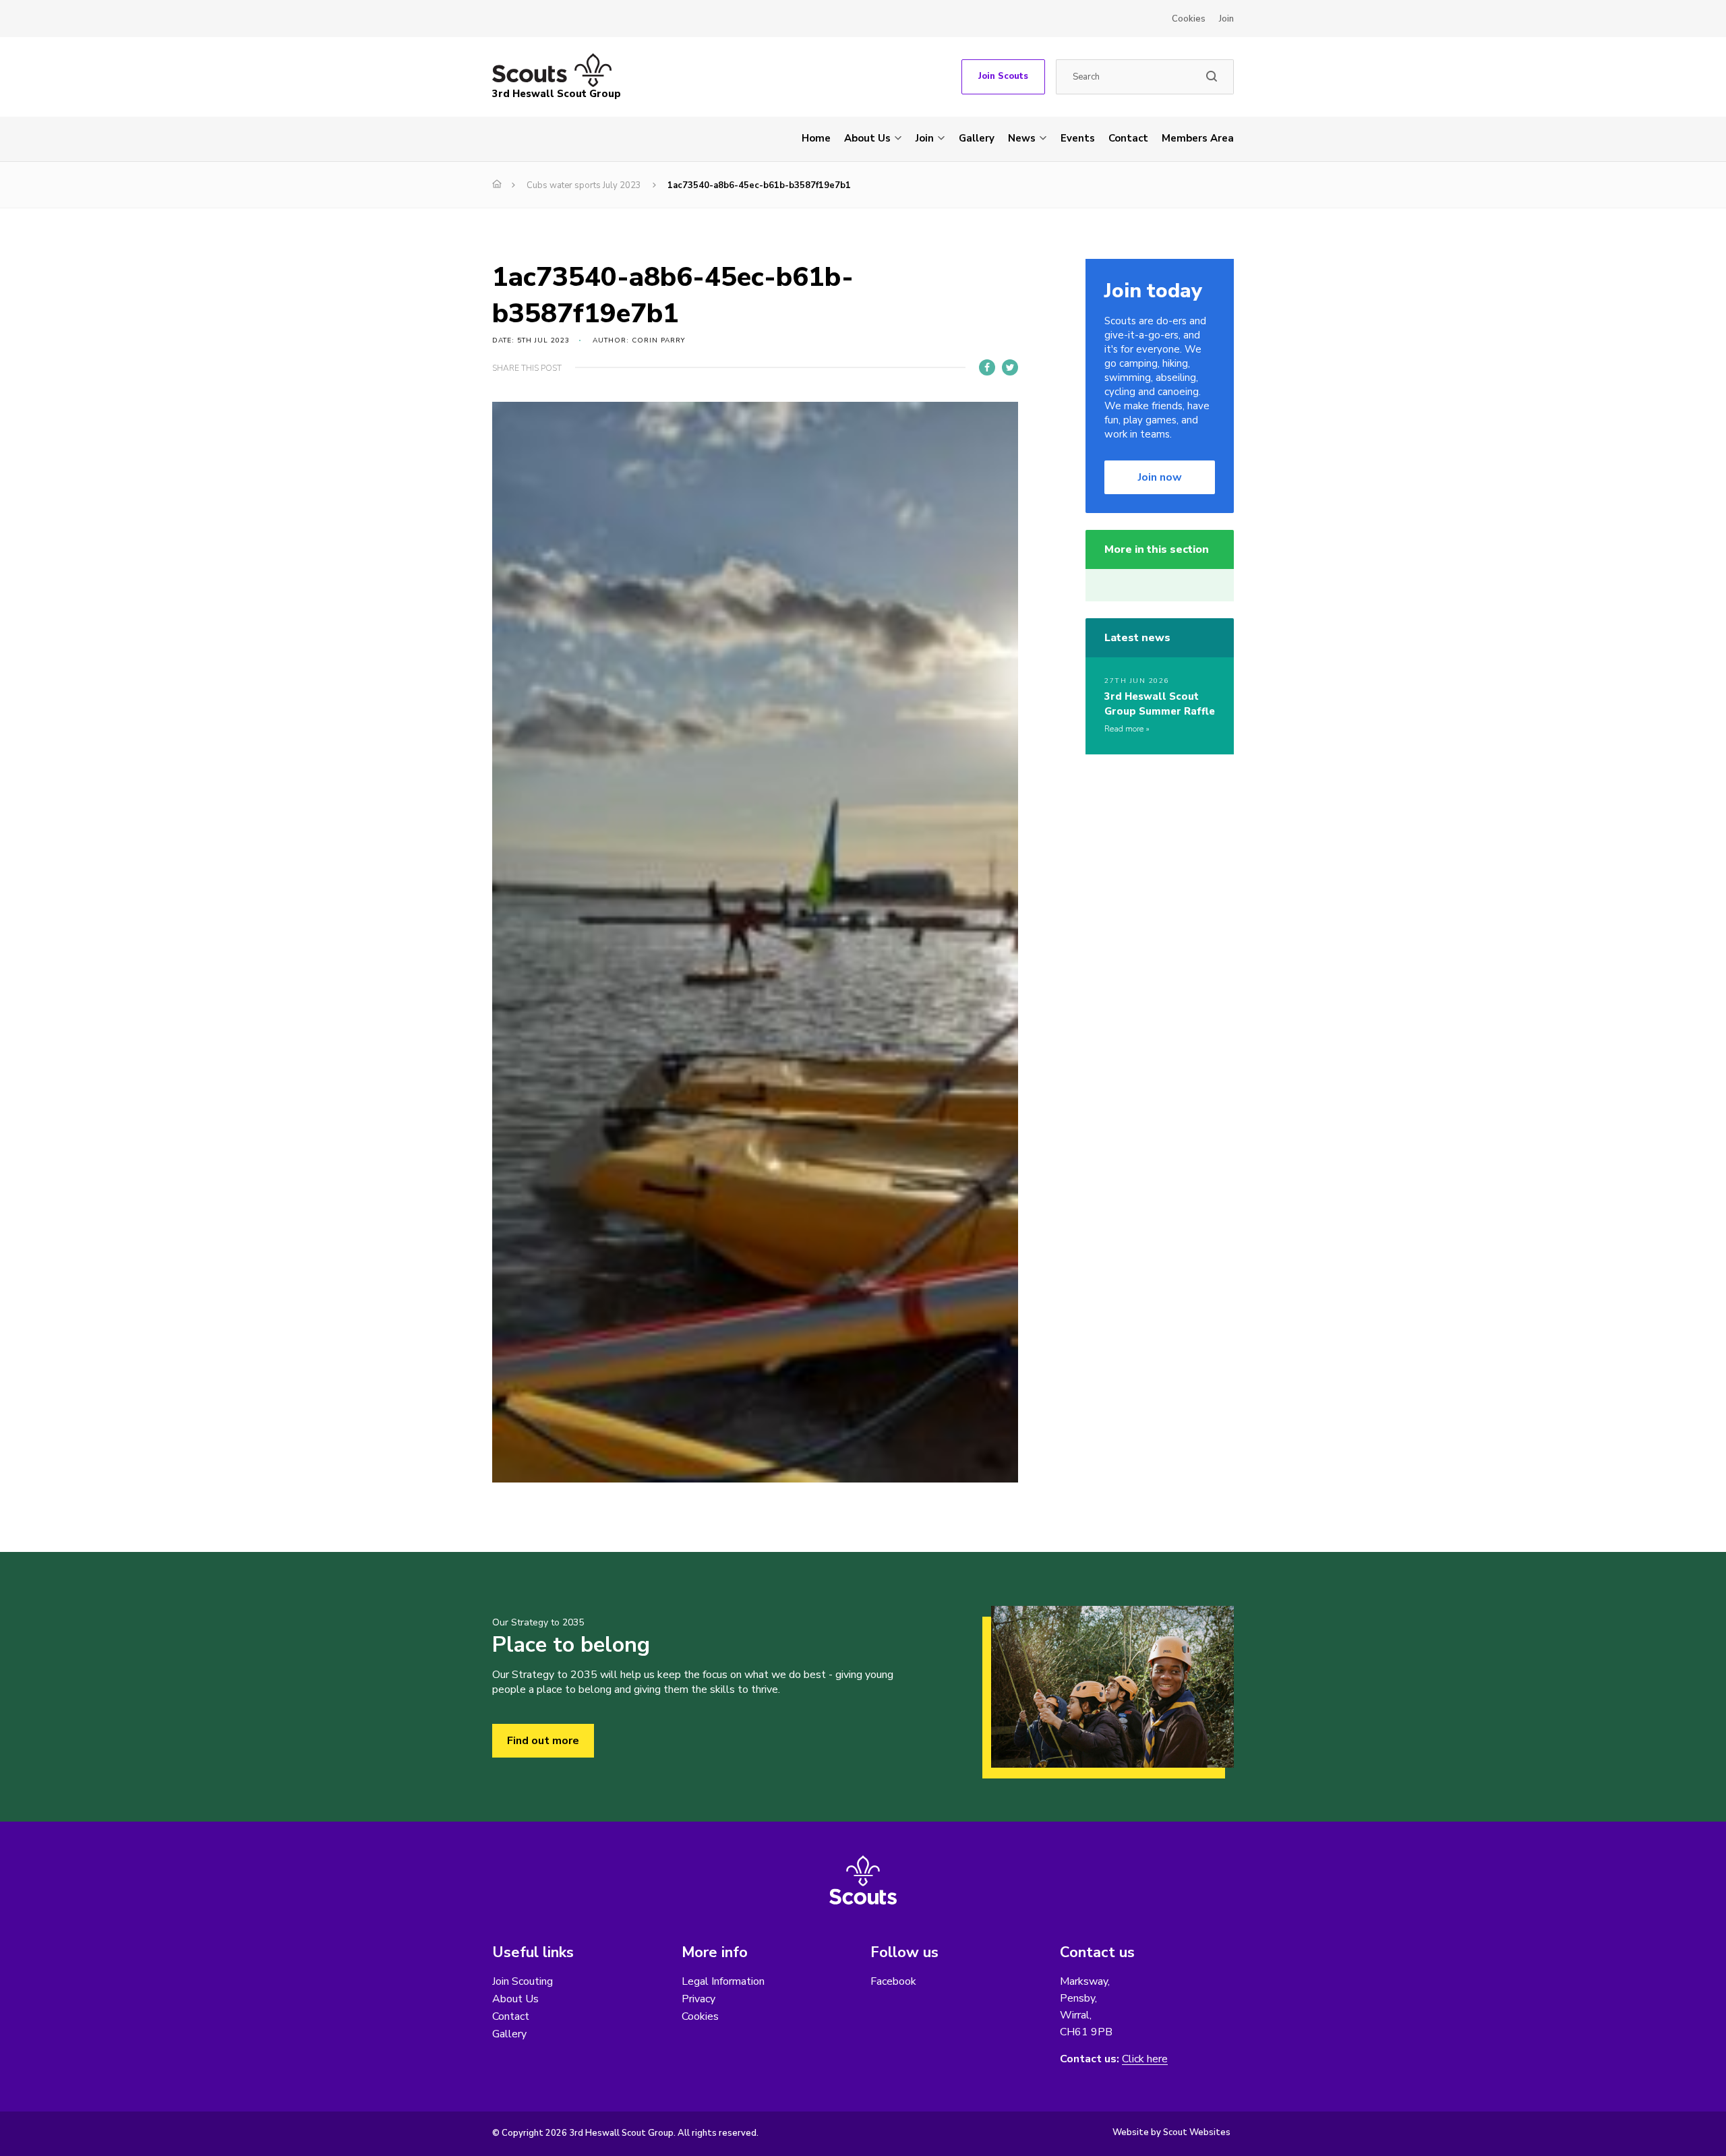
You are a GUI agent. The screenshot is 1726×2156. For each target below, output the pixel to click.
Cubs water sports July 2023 (584, 185)
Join (1226, 19)
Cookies (1189, 19)
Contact (1128, 138)
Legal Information (723, 1981)
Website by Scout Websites (1171, 2132)
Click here (1145, 2059)
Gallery (977, 138)
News (1022, 138)
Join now (1160, 477)
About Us (867, 138)
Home (816, 138)
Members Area (1198, 138)
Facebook (893, 1981)
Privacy (698, 1999)
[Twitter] (1010, 367)
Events (1078, 138)
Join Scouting (523, 1981)
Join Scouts (1003, 76)
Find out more (543, 1741)
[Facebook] (987, 367)
